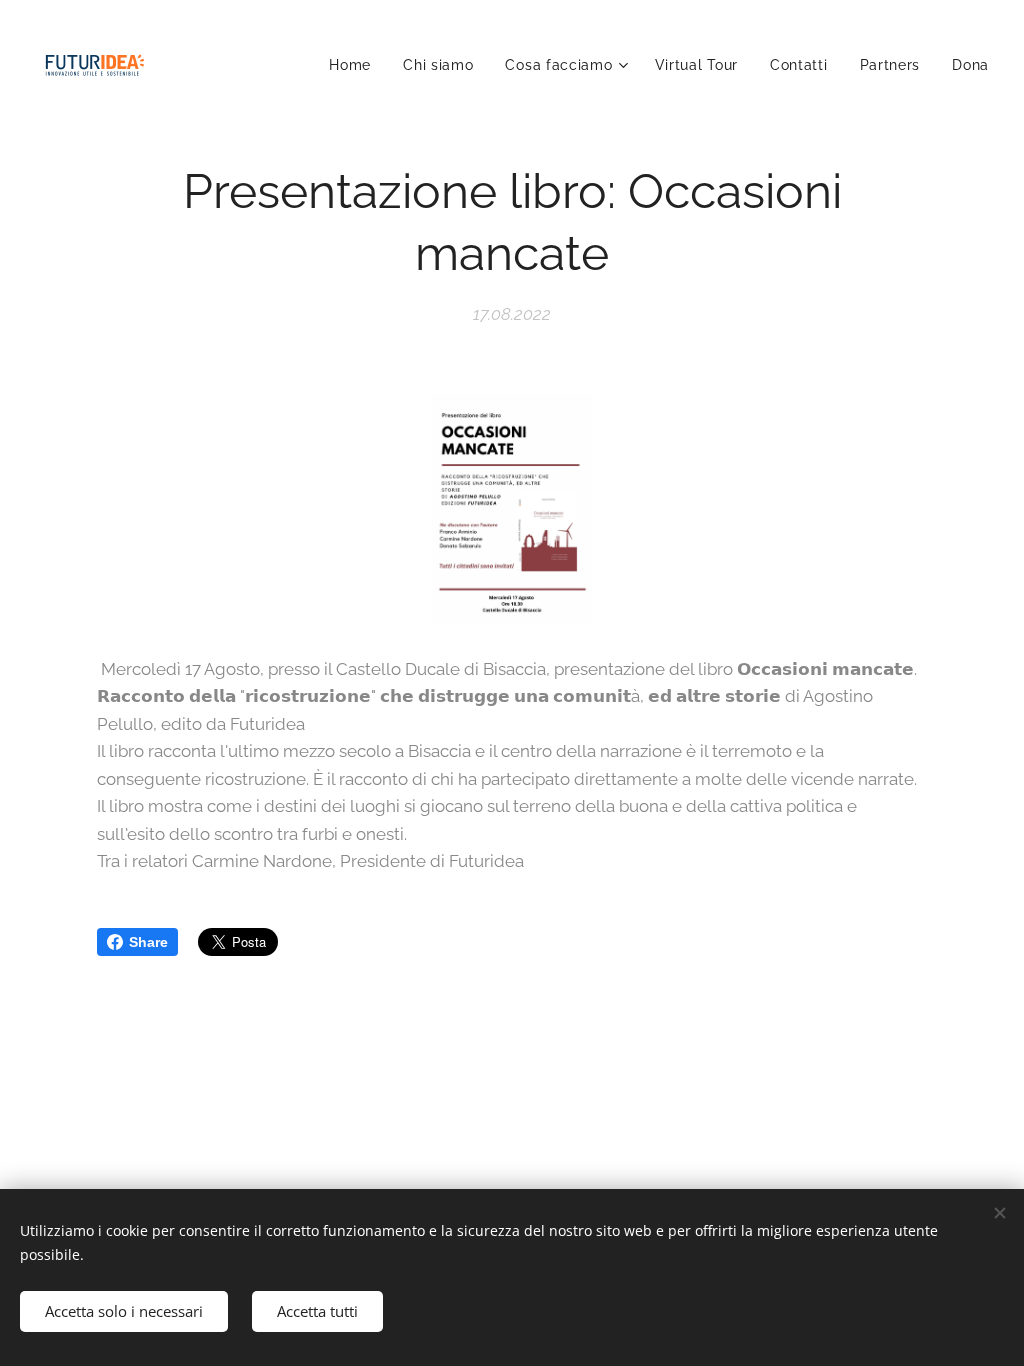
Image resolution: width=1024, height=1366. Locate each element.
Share (148, 942)
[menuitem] (355, 65)
